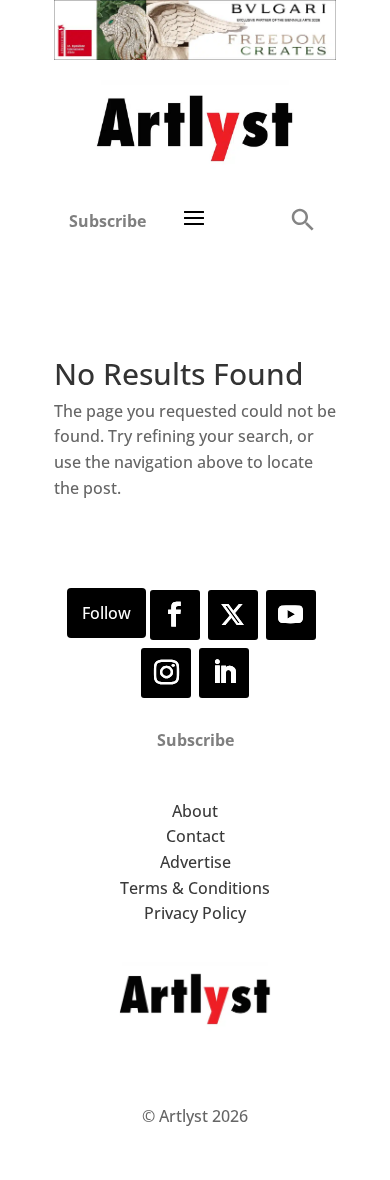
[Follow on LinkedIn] (224, 673)
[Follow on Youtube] (291, 615)
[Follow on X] (233, 615)
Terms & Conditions (195, 888)
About (195, 811)
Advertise (195, 862)
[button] (302, 218)
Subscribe (107, 221)
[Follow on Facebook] (175, 615)
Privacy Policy (195, 913)
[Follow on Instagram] (166, 673)
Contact (195, 836)
